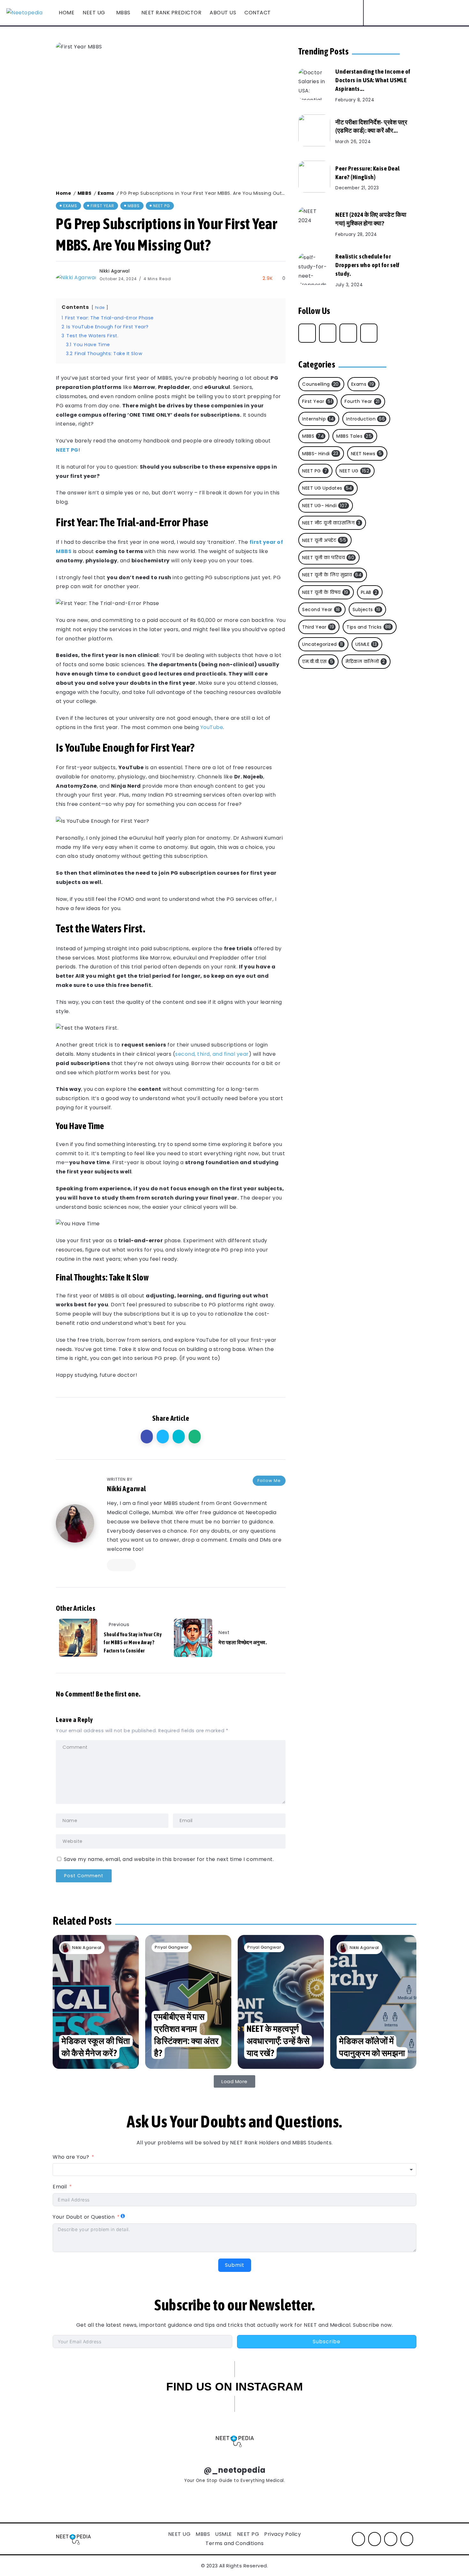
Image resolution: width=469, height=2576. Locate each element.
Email (60, 2187)
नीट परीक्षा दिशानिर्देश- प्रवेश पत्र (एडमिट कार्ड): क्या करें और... (371, 126)
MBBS (85, 193)
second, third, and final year (212, 1054)
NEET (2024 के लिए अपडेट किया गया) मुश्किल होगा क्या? (371, 219)
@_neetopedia (235, 2470)
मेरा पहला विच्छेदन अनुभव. (243, 1642)
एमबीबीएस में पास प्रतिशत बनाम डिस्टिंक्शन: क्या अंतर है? (186, 2035)
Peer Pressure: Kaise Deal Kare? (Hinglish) (368, 173)
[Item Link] (314, 84)
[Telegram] (348, 333)
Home (63, 193)
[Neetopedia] (24, 13)
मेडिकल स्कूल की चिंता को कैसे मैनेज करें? (96, 2047)
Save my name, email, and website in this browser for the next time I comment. (169, 1859)
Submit (235, 2265)
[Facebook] (398, 13)
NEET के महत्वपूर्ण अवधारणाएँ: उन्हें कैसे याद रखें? (278, 2041)
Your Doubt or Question (84, 2217)
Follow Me (269, 1481)
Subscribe (327, 2342)
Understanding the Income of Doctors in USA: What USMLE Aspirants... (373, 80)
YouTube (212, 727)
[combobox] (234, 2170)
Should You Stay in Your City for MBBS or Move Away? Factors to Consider (133, 1642)
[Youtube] (420, 13)
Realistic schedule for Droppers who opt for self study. (368, 265)
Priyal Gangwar (172, 1947)
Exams (106, 193)
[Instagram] (409, 13)
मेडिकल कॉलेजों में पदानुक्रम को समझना (372, 2047)
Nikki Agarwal (115, 271)
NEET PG (67, 450)
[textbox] (234, 2170)
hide (100, 307)
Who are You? (71, 2157)
